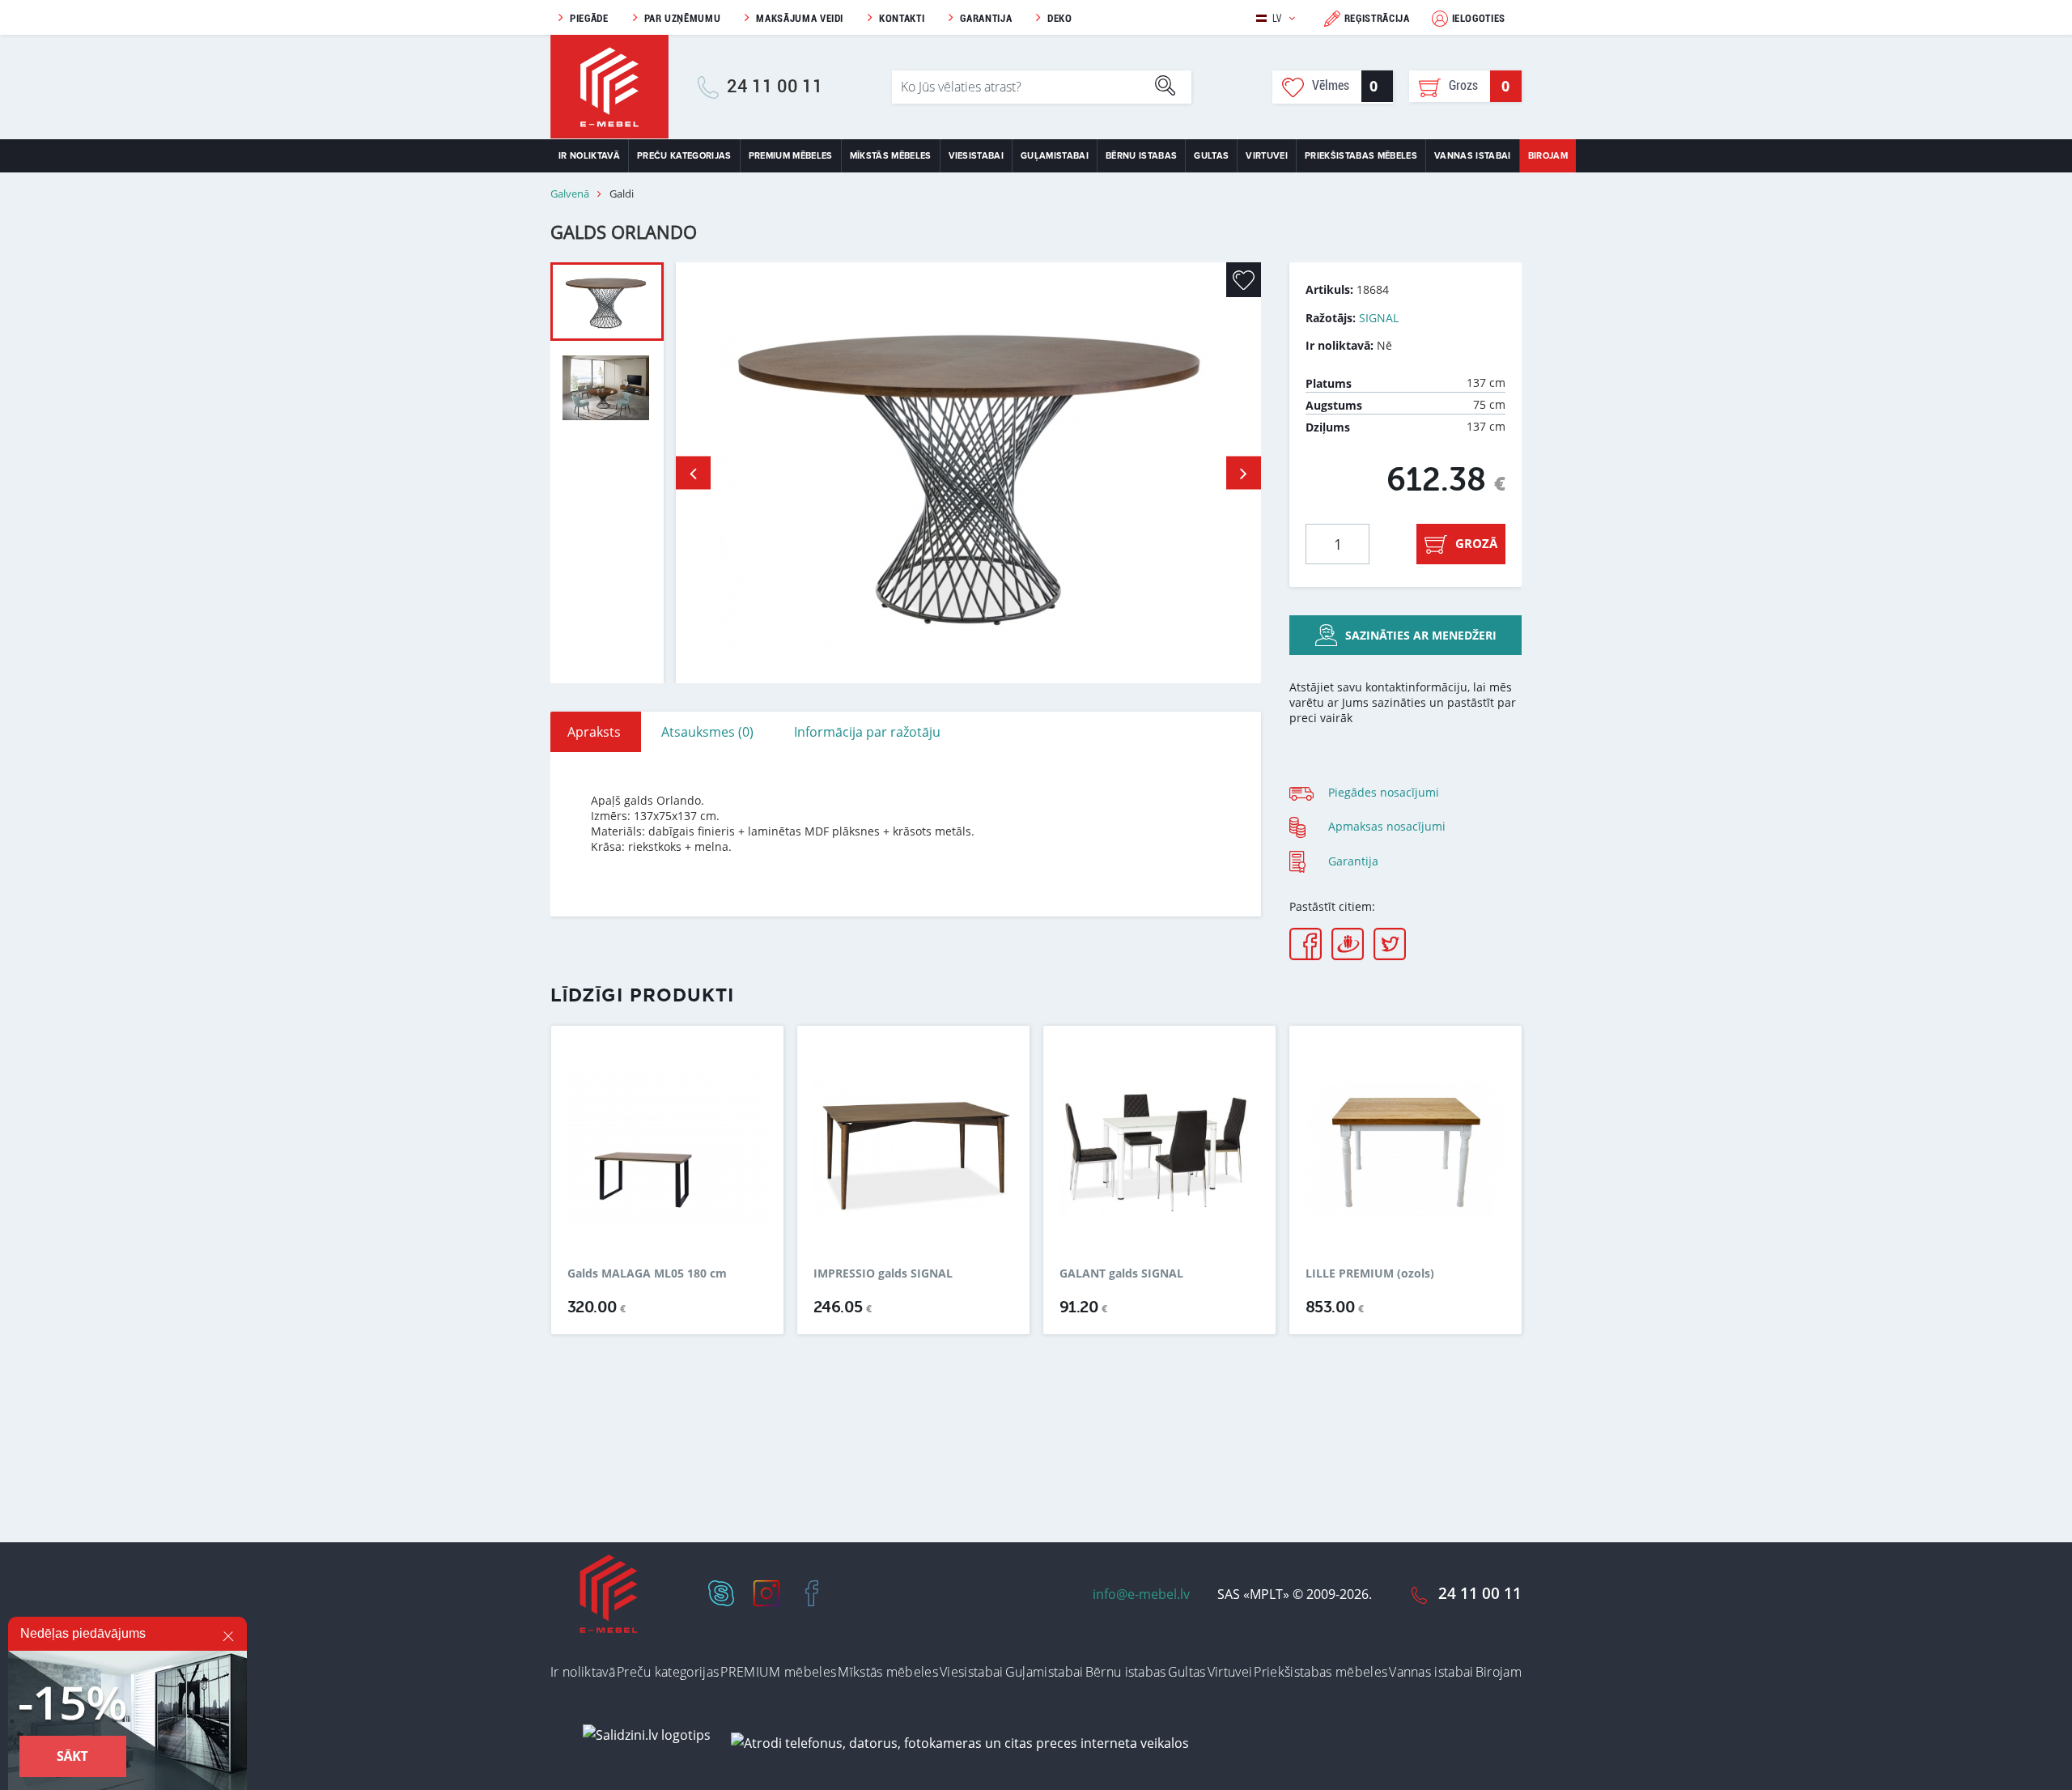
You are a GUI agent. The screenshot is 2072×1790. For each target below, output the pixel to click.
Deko (1060, 18)
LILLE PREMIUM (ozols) (1370, 1273)
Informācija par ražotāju (867, 732)
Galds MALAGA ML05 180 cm (647, 1273)
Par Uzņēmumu (683, 18)
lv (1277, 18)
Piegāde (589, 18)
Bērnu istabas (1141, 156)
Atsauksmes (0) (707, 732)
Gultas (1211, 156)
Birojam (1548, 156)
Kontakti (902, 18)
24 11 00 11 (775, 87)
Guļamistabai (1055, 156)
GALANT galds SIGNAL (1121, 1273)
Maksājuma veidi (800, 18)
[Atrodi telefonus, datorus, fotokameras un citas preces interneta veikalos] (960, 1742)
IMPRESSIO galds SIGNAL (883, 1273)
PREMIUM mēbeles (791, 156)
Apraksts (594, 732)
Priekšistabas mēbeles (1361, 156)
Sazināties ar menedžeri (1421, 635)
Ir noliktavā (589, 156)
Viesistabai (977, 156)
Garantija (986, 18)
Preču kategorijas (684, 156)
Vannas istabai (1473, 156)
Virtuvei (1267, 156)
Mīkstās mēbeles (891, 156)
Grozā (1476, 543)
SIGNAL (1379, 318)
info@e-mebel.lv (1141, 1594)
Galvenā (570, 194)
